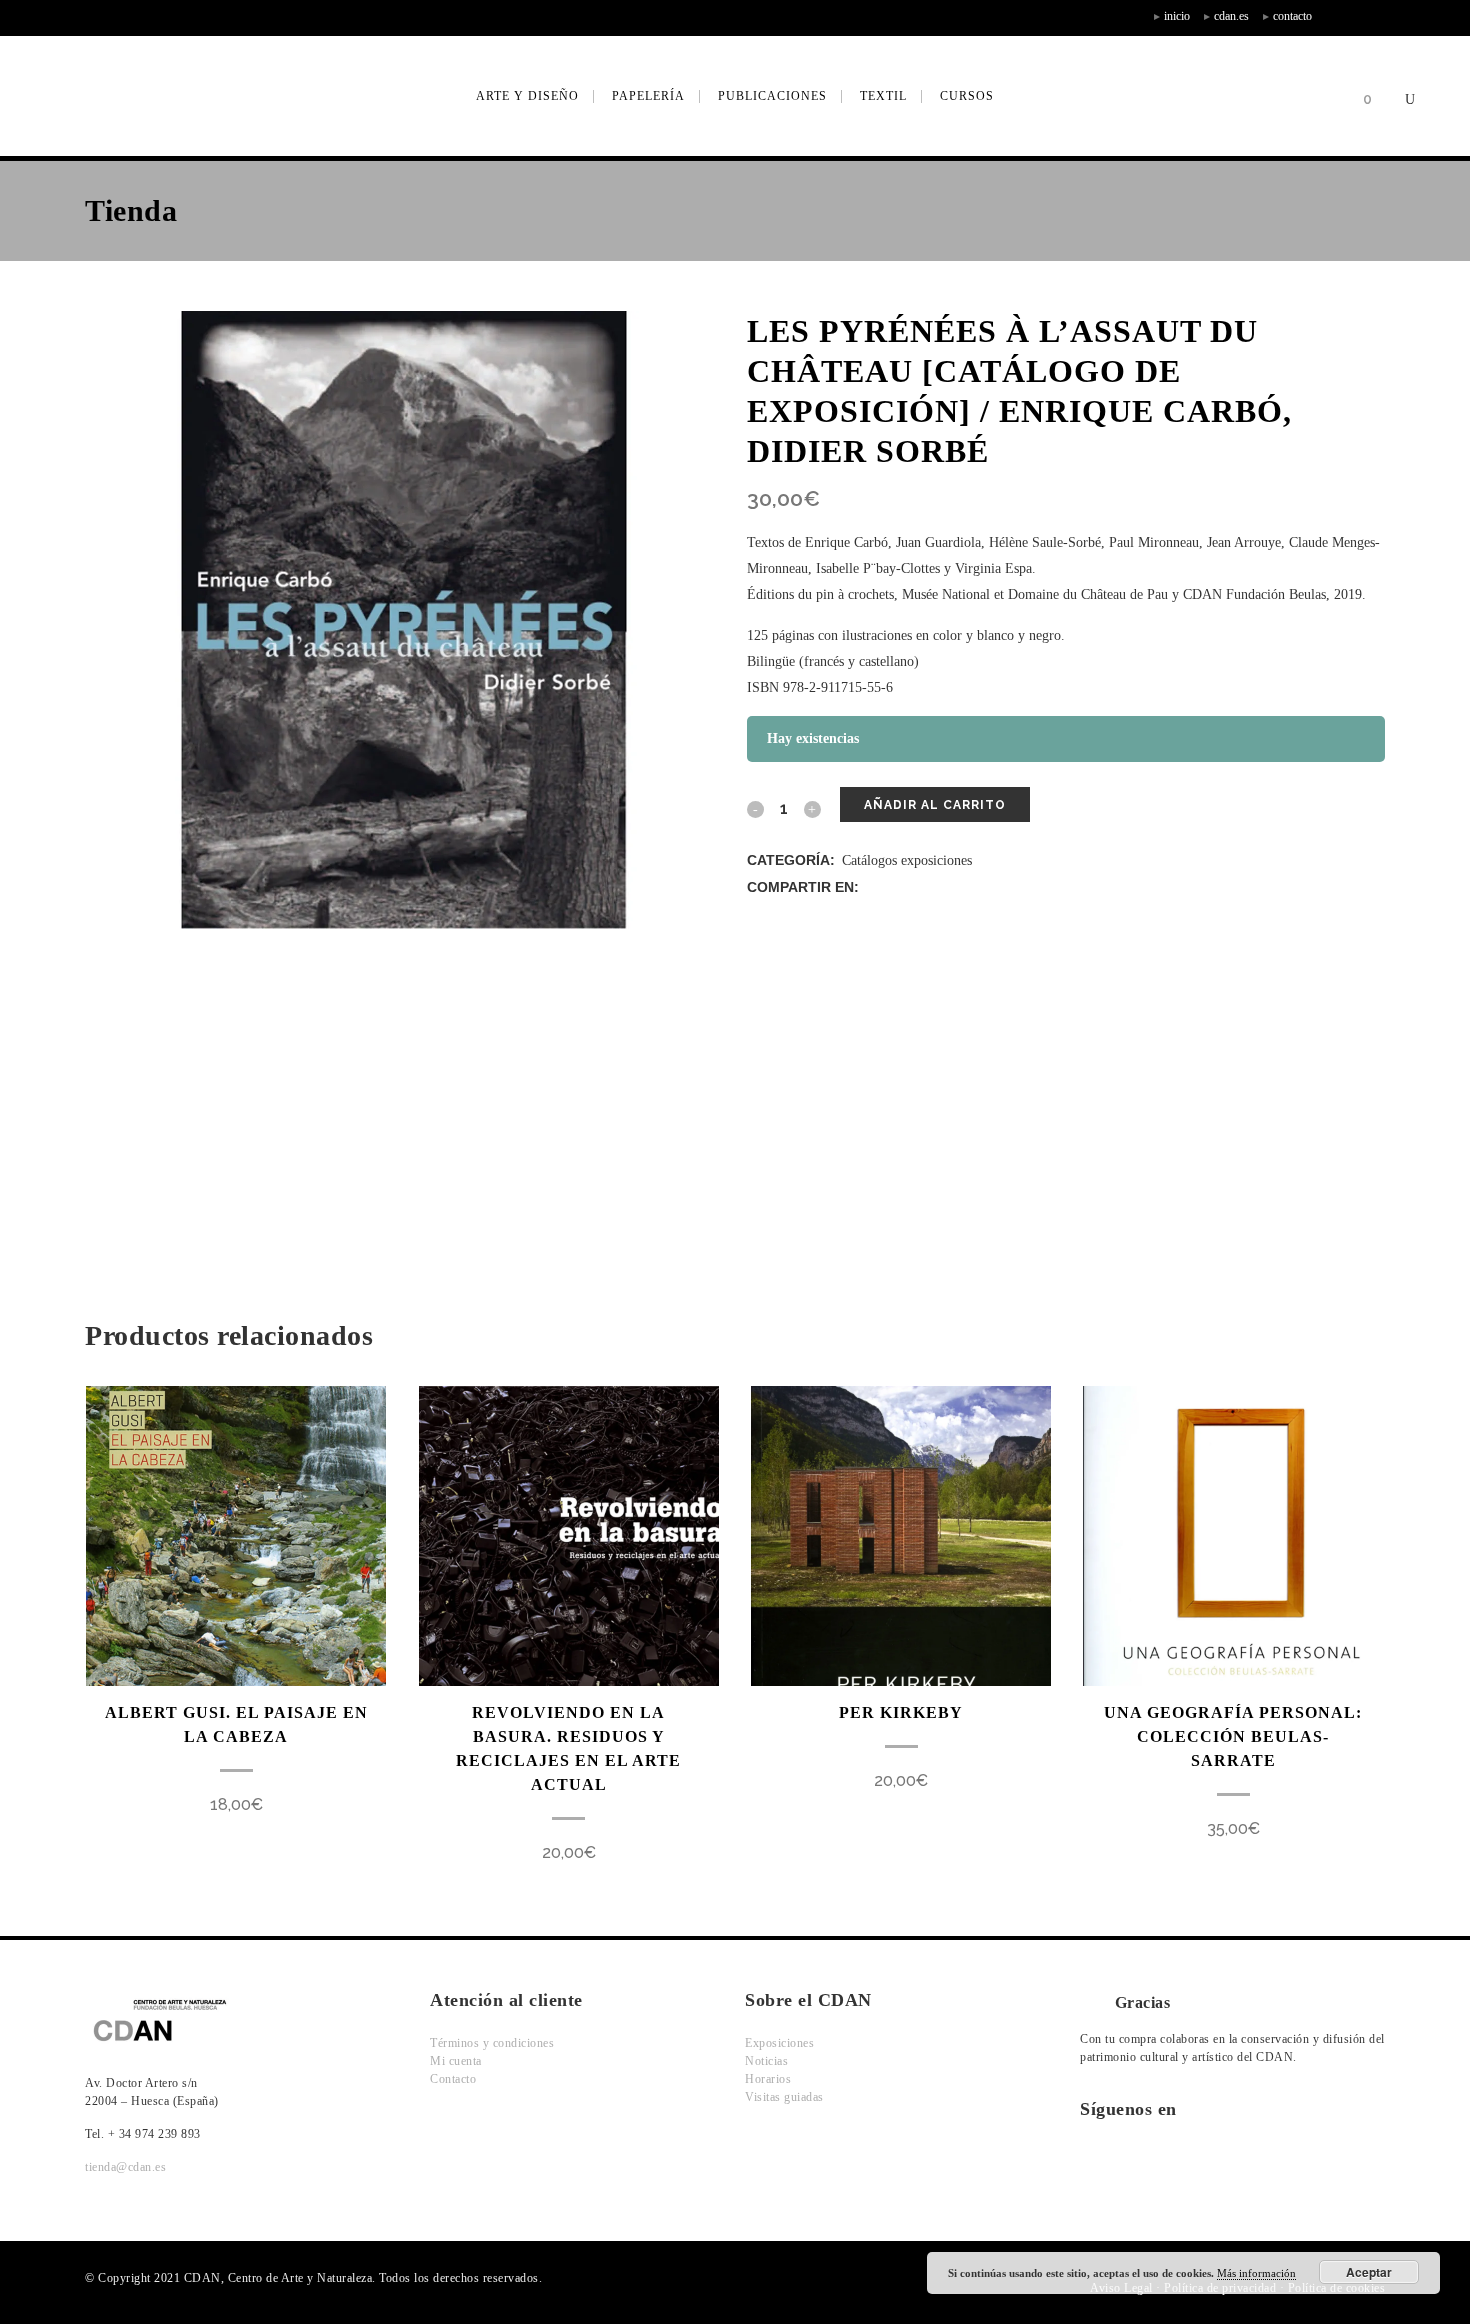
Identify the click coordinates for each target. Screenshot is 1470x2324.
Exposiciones (779, 2043)
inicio (1177, 16)
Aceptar (1369, 2272)
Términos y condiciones (492, 2043)
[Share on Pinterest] (977, 887)
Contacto (453, 2079)
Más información (1256, 2273)
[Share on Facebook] (872, 887)
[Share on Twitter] (893, 887)
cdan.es (1231, 16)
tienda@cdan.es (125, 2167)
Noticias (766, 2061)
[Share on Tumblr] (956, 887)
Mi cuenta (456, 2061)
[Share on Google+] (914, 887)
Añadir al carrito (935, 805)
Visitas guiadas (784, 2097)
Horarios (768, 2079)
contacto (1292, 16)
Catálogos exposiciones (907, 860)
